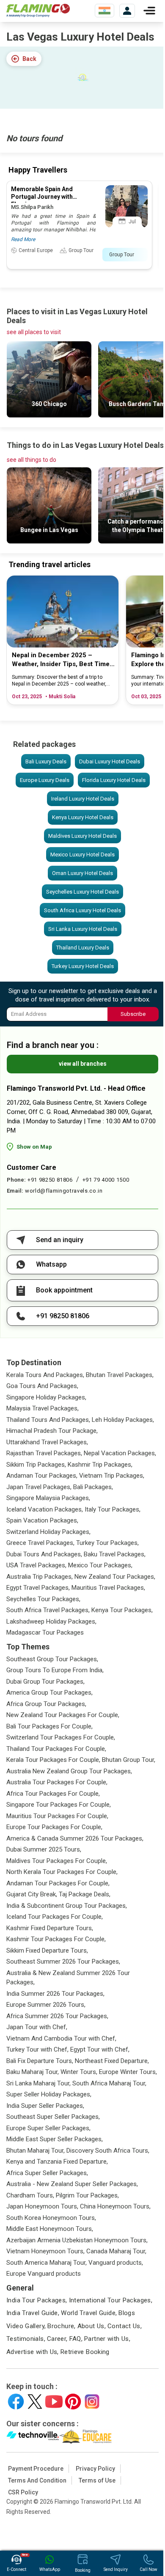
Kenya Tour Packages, (122, 1610)
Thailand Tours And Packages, (48, 1420)
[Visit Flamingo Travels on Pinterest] (73, 2402)
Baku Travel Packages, (115, 1554)
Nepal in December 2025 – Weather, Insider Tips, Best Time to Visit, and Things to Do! (61, 660)
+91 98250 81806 (50, 1180)
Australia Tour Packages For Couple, (57, 1782)
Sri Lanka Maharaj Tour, (38, 2083)
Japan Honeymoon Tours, (42, 2206)
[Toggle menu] (149, 11)
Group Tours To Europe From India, (55, 1670)
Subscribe (133, 1014)
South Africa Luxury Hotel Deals (82, 910)
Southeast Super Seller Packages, (53, 2117)
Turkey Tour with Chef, (37, 2049)
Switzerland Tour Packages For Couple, (61, 1737)
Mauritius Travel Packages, (108, 1588)
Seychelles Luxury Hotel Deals (82, 892)
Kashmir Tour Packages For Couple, (56, 1939)
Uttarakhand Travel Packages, (47, 1442)
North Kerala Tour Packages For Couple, (62, 1872)
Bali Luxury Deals (46, 761)
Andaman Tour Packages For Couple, (58, 1883)
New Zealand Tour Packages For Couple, (63, 1715)
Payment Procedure (36, 2469)
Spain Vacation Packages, (42, 1520)
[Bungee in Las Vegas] (49, 541)
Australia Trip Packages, (40, 1577)
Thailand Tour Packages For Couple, (56, 1749)
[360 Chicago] (49, 415)
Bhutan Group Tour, (129, 1760)
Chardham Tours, (30, 2195)
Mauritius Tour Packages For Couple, (57, 1816)
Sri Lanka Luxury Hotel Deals (83, 929)
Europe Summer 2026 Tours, (46, 2005)
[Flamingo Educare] (86, 2436)
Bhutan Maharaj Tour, (36, 2151)
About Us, (92, 2326)
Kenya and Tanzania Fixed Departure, (57, 2162)
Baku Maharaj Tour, (33, 2072)
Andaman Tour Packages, (42, 1476)
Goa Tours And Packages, (42, 1386)
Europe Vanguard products (44, 2274)
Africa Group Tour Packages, (46, 1704)
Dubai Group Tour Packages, (45, 1682)
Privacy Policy (95, 2469)
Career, (57, 2339)
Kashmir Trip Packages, (100, 1465)
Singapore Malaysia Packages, (48, 1498)
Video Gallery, (26, 2326)
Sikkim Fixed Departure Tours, (47, 1951)
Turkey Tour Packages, (107, 1543)
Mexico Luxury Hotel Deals (82, 855)
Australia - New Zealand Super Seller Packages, (72, 2184)
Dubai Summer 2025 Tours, (44, 1849)
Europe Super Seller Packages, (48, 2128)
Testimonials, (26, 2339)
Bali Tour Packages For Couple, (49, 1726)
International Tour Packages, (111, 2300)
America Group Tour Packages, (49, 1693)
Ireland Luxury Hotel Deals (83, 799)
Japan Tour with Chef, (37, 2027)
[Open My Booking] (127, 11)
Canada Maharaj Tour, (116, 2251)
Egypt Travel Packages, (38, 1588)
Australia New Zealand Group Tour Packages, (69, 1771)
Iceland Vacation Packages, (45, 1509)
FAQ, (76, 2339)
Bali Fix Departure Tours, (40, 2061)
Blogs (127, 2313)
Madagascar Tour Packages (45, 1632)
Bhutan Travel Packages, (120, 1375)
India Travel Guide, (33, 2313)
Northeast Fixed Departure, (112, 2061)
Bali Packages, (93, 1487)
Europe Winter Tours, (128, 2072)
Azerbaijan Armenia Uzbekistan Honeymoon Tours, (77, 2240)
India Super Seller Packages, (45, 2106)
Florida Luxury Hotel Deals (114, 780)
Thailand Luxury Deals (83, 948)
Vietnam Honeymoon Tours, (45, 2251)
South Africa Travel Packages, (48, 1610)
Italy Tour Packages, (113, 1509)
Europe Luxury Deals (45, 780)
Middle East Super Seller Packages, (55, 2139)
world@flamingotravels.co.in (64, 1191)
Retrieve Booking (85, 2352)
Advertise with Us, (33, 2352)
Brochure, (61, 2326)
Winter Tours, (79, 2072)
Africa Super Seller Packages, (47, 2173)
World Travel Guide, (89, 2313)
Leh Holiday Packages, (123, 1420)
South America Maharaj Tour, (47, 2263)
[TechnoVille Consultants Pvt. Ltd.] (33, 2436)
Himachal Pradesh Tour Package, (52, 1431)
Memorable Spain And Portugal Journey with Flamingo (42, 197)
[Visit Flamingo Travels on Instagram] (92, 2402)
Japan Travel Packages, (39, 1487)
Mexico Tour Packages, (100, 1565)
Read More (23, 239)
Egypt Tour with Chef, (100, 2049)
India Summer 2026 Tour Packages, (55, 1994)
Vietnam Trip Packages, (112, 1476)
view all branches (83, 1064)
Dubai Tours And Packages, (44, 1554)
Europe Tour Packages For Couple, (54, 1827)
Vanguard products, (116, 2263)
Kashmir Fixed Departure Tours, (50, 1928)
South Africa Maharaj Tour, (109, 2083)
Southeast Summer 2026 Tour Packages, (63, 1961)
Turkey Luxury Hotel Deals (83, 966)
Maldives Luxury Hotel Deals (82, 836)
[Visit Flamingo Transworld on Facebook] (16, 2402)
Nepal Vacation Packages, (120, 1453)
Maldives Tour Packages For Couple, (57, 1861)
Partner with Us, (107, 2339)
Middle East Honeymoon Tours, (50, 2229)
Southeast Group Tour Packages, (52, 1659)
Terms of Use (97, 2480)
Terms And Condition (37, 2480)
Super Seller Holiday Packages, (49, 2094)
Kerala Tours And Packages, (45, 1375)
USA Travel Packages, (36, 1565)
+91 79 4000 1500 (106, 1180)
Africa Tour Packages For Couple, (53, 1794)
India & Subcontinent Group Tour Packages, (67, 1906)
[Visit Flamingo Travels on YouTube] (54, 2402)
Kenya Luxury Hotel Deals (83, 817)
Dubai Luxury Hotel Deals (110, 761)
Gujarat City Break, (32, 1894)
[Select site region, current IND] (104, 11)
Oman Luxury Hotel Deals (82, 873)
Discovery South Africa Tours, (108, 2151)
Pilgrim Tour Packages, (87, 2195)
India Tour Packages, (37, 2300)
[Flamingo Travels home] (38, 11)
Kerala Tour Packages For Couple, (53, 1760)
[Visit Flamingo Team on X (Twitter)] (35, 2402)
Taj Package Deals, (85, 1894)
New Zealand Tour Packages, (115, 1577)
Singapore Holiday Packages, (46, 1397)
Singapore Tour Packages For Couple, (59, 1805)
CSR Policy (23, 2492)
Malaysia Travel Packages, (43, 1408)
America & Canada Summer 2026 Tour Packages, (75, 1838)
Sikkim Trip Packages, (36, 1465)
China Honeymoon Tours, (115, 2206)
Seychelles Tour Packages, (43, 1599)
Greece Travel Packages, (40, 1543)
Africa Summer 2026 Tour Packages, (57, 2016)
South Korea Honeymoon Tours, (51, 2218)
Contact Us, (125, 2326)
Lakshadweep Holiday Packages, (51, 1621)
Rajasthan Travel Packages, (44, 1453)
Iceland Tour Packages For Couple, (55, 1917)
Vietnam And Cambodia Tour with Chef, (61, 2038)
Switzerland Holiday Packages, (48, 1532)
